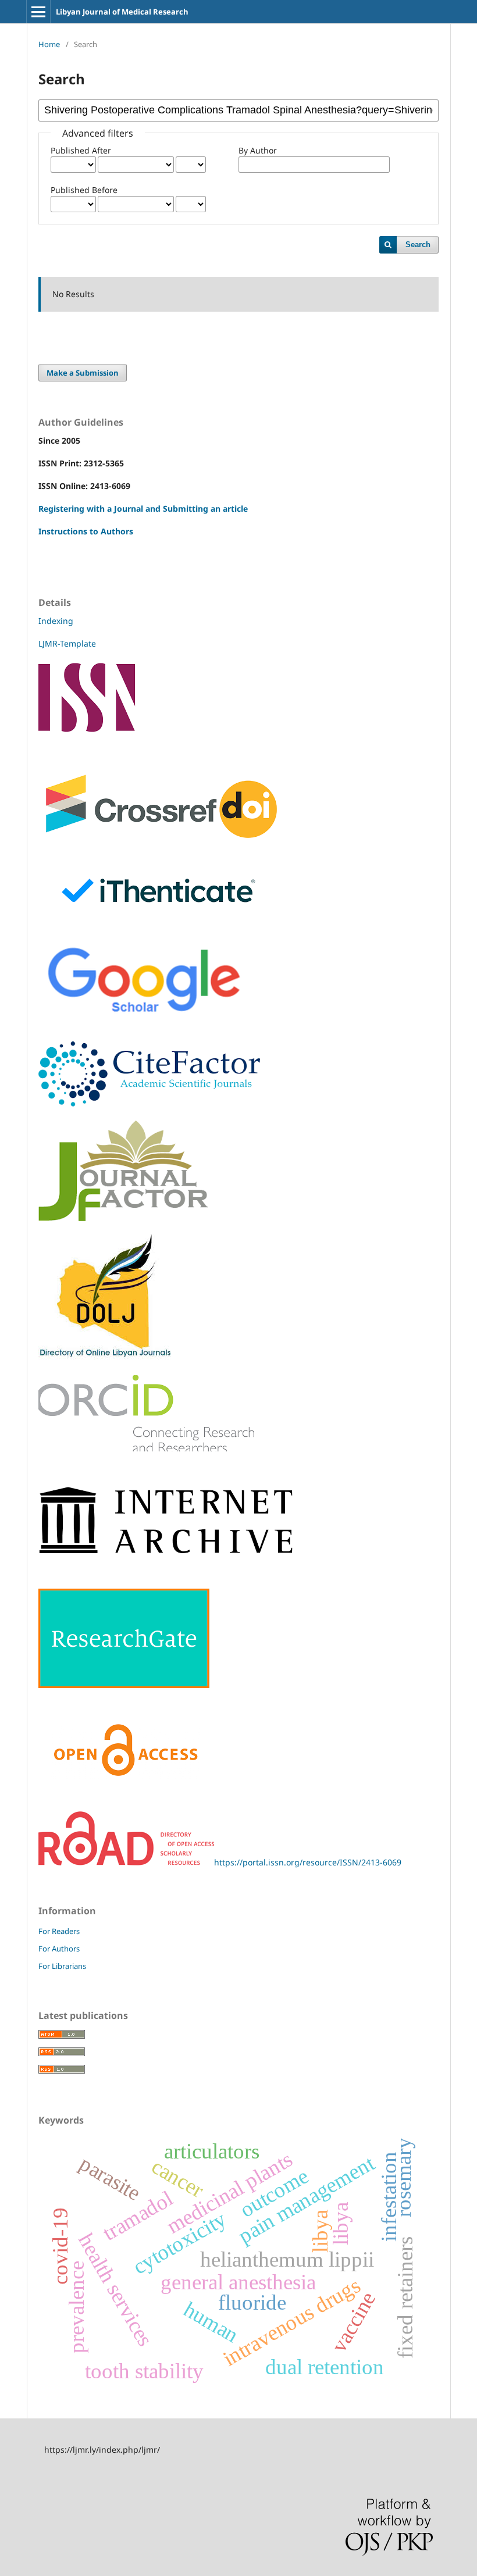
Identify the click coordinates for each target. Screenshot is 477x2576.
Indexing (56, 621)
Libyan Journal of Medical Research (122, 12)
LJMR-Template (68, 643)
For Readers (59, 1931)
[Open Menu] (38, 12)
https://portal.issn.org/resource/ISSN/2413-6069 (308, 1862)
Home (49, 44)
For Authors (59, 1949)
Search (418, 245)
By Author (258, 150)
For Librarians (62, 1966)
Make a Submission (83, 373)
